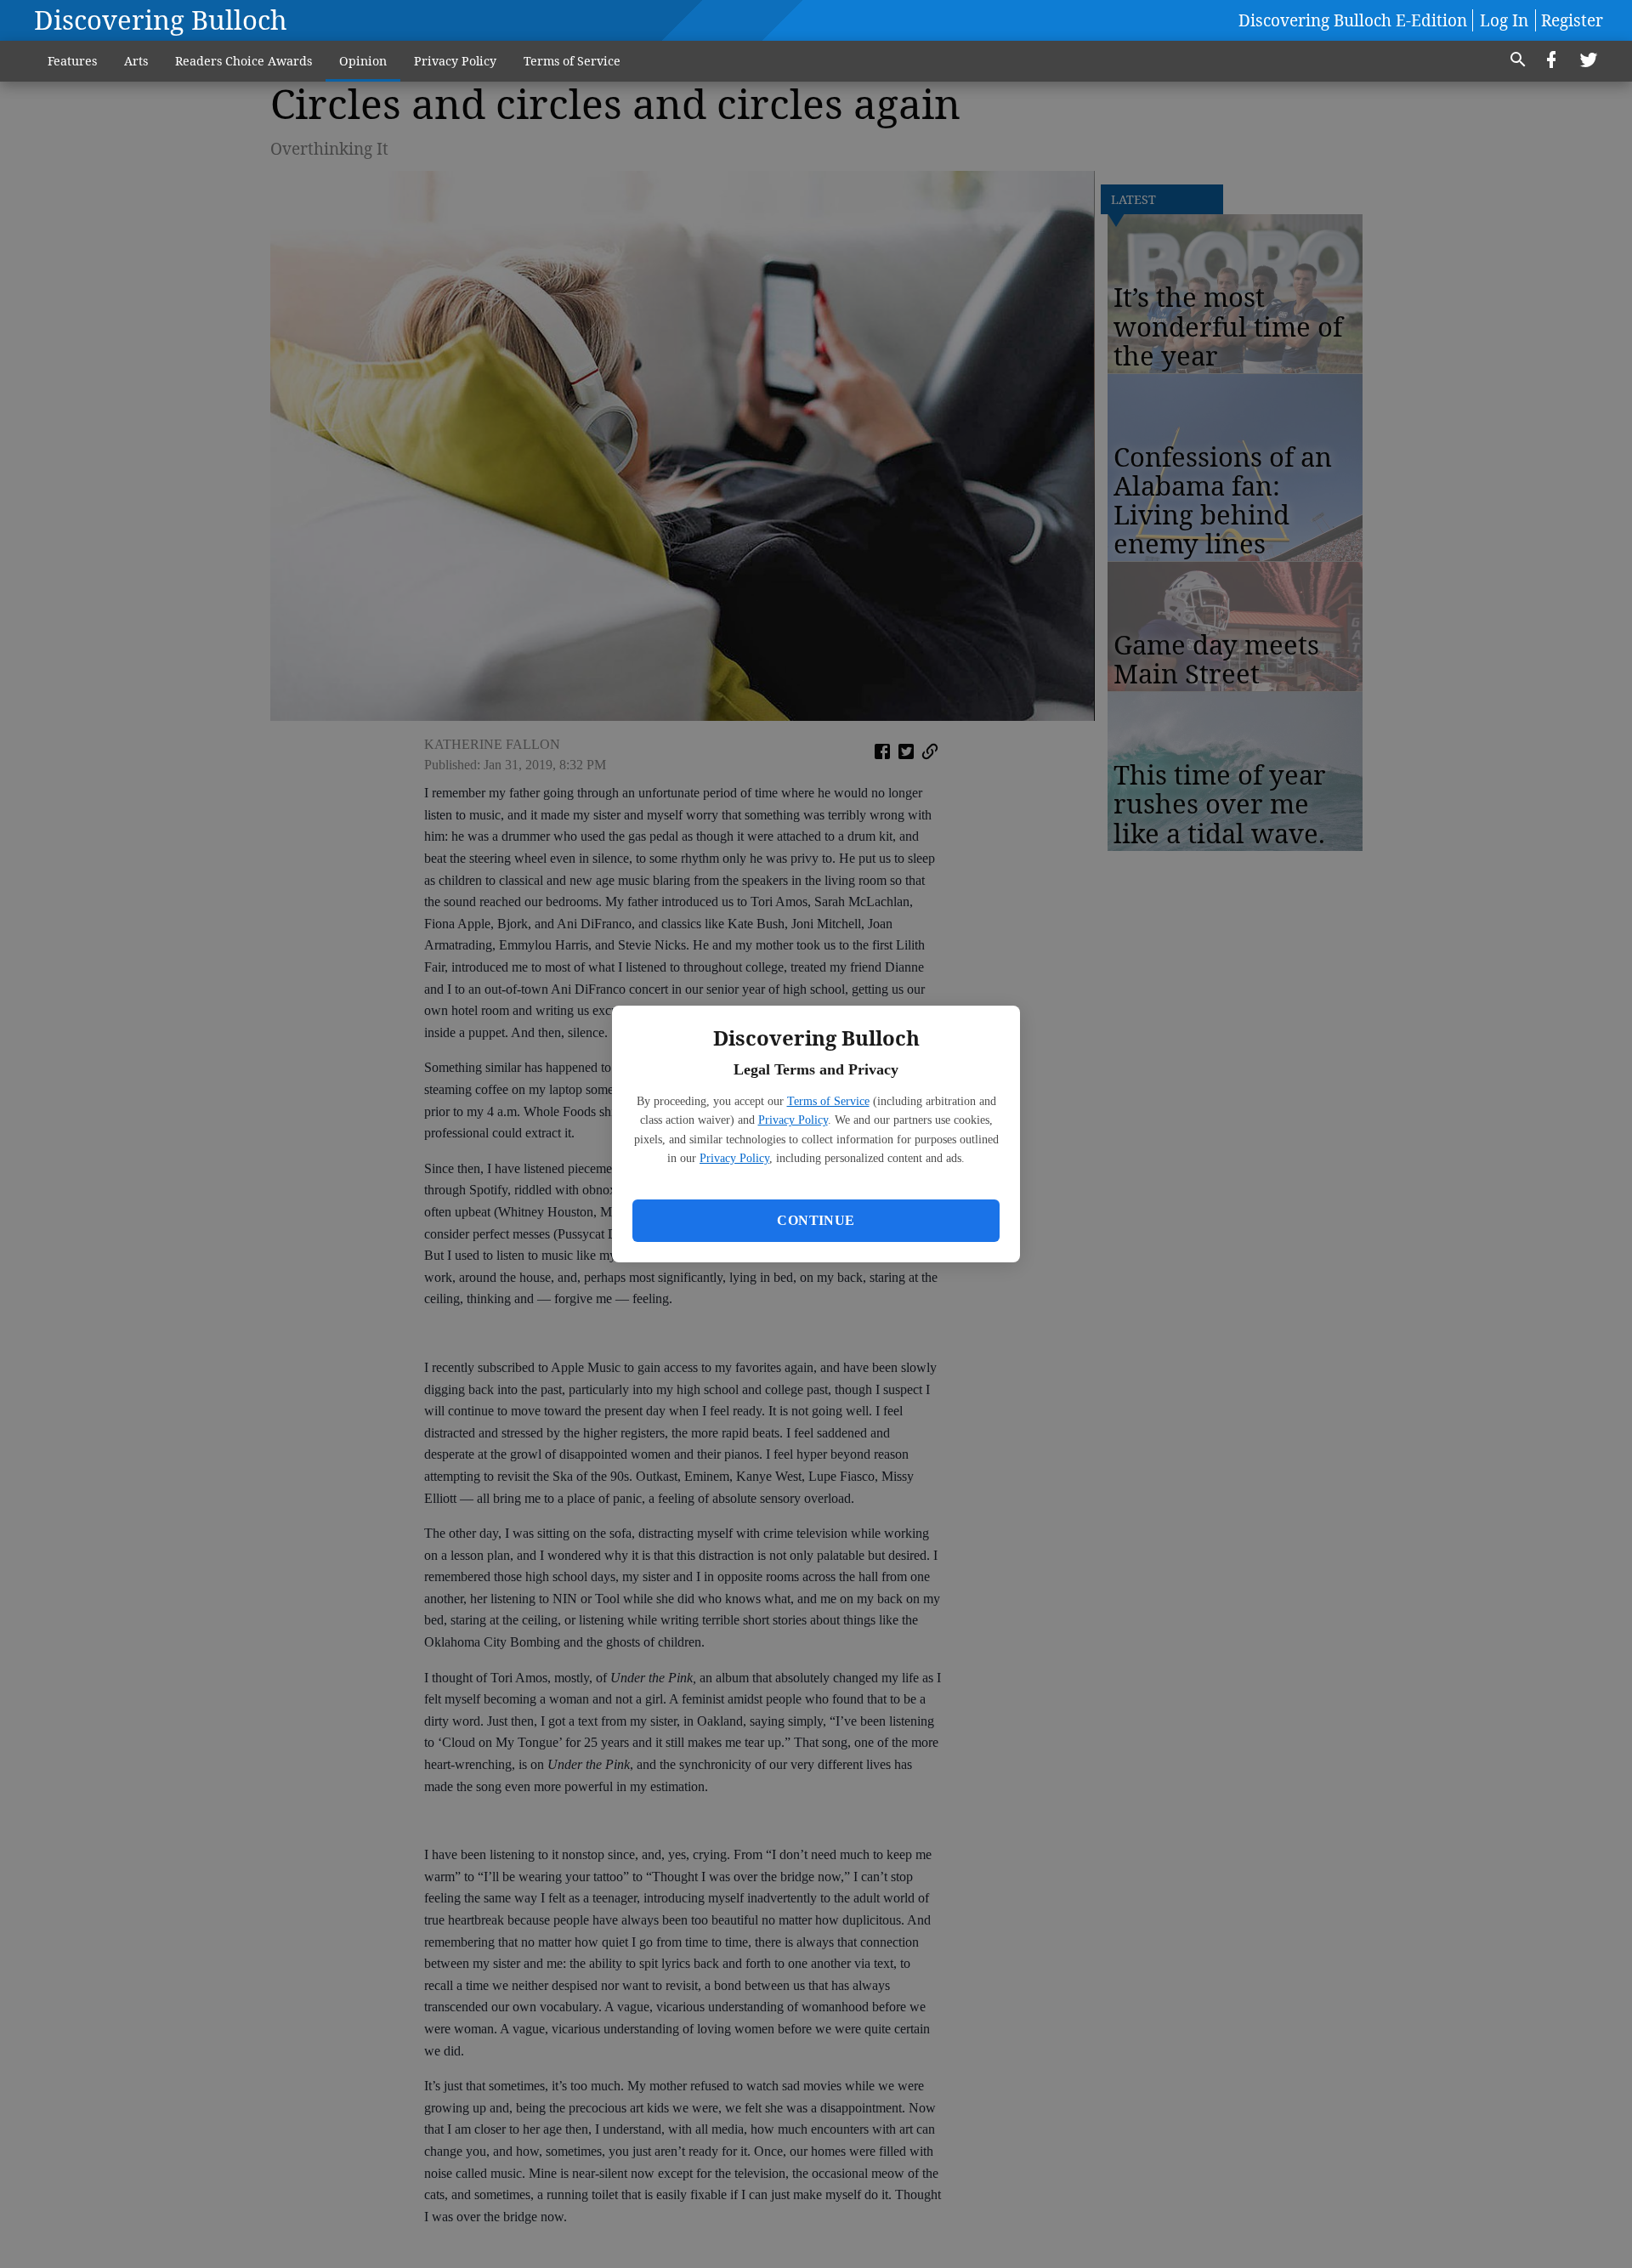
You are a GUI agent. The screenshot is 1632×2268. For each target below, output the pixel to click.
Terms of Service (828, 1101)
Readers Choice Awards (244, 61)
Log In (1504, 20)
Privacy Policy (793, 1120)
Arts (136, 61)
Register (1572, 20)
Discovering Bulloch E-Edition (1353, 20)
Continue (816, 1220)
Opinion (363, 61)
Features (72, 61)
